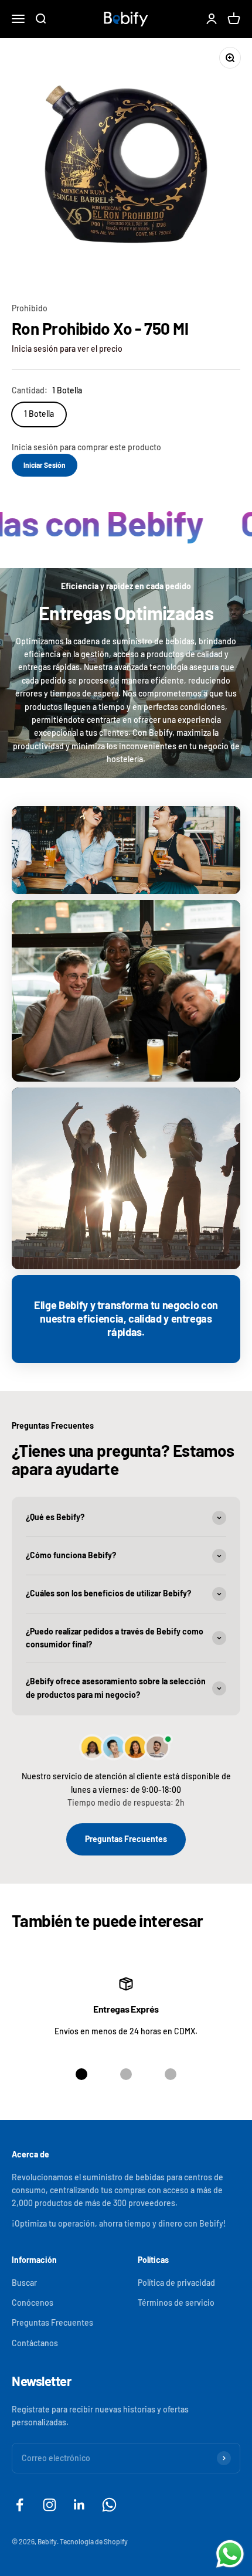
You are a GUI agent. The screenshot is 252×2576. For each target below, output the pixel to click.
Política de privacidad (176, 2283)
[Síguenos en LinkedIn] (79, 2505)
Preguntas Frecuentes (126, 1839)
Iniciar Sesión (45, 465)
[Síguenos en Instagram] (50, 2505)
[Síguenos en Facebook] (20, 2505)
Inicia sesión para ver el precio (67, 349)
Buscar (24, 2283)
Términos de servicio (176, 2303)
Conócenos (33, 2303)
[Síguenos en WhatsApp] (109, 2505)
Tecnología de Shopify (94, 2541)
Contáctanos (35, 2343)
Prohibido (30, 308)
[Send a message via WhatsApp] (230, 2554)
